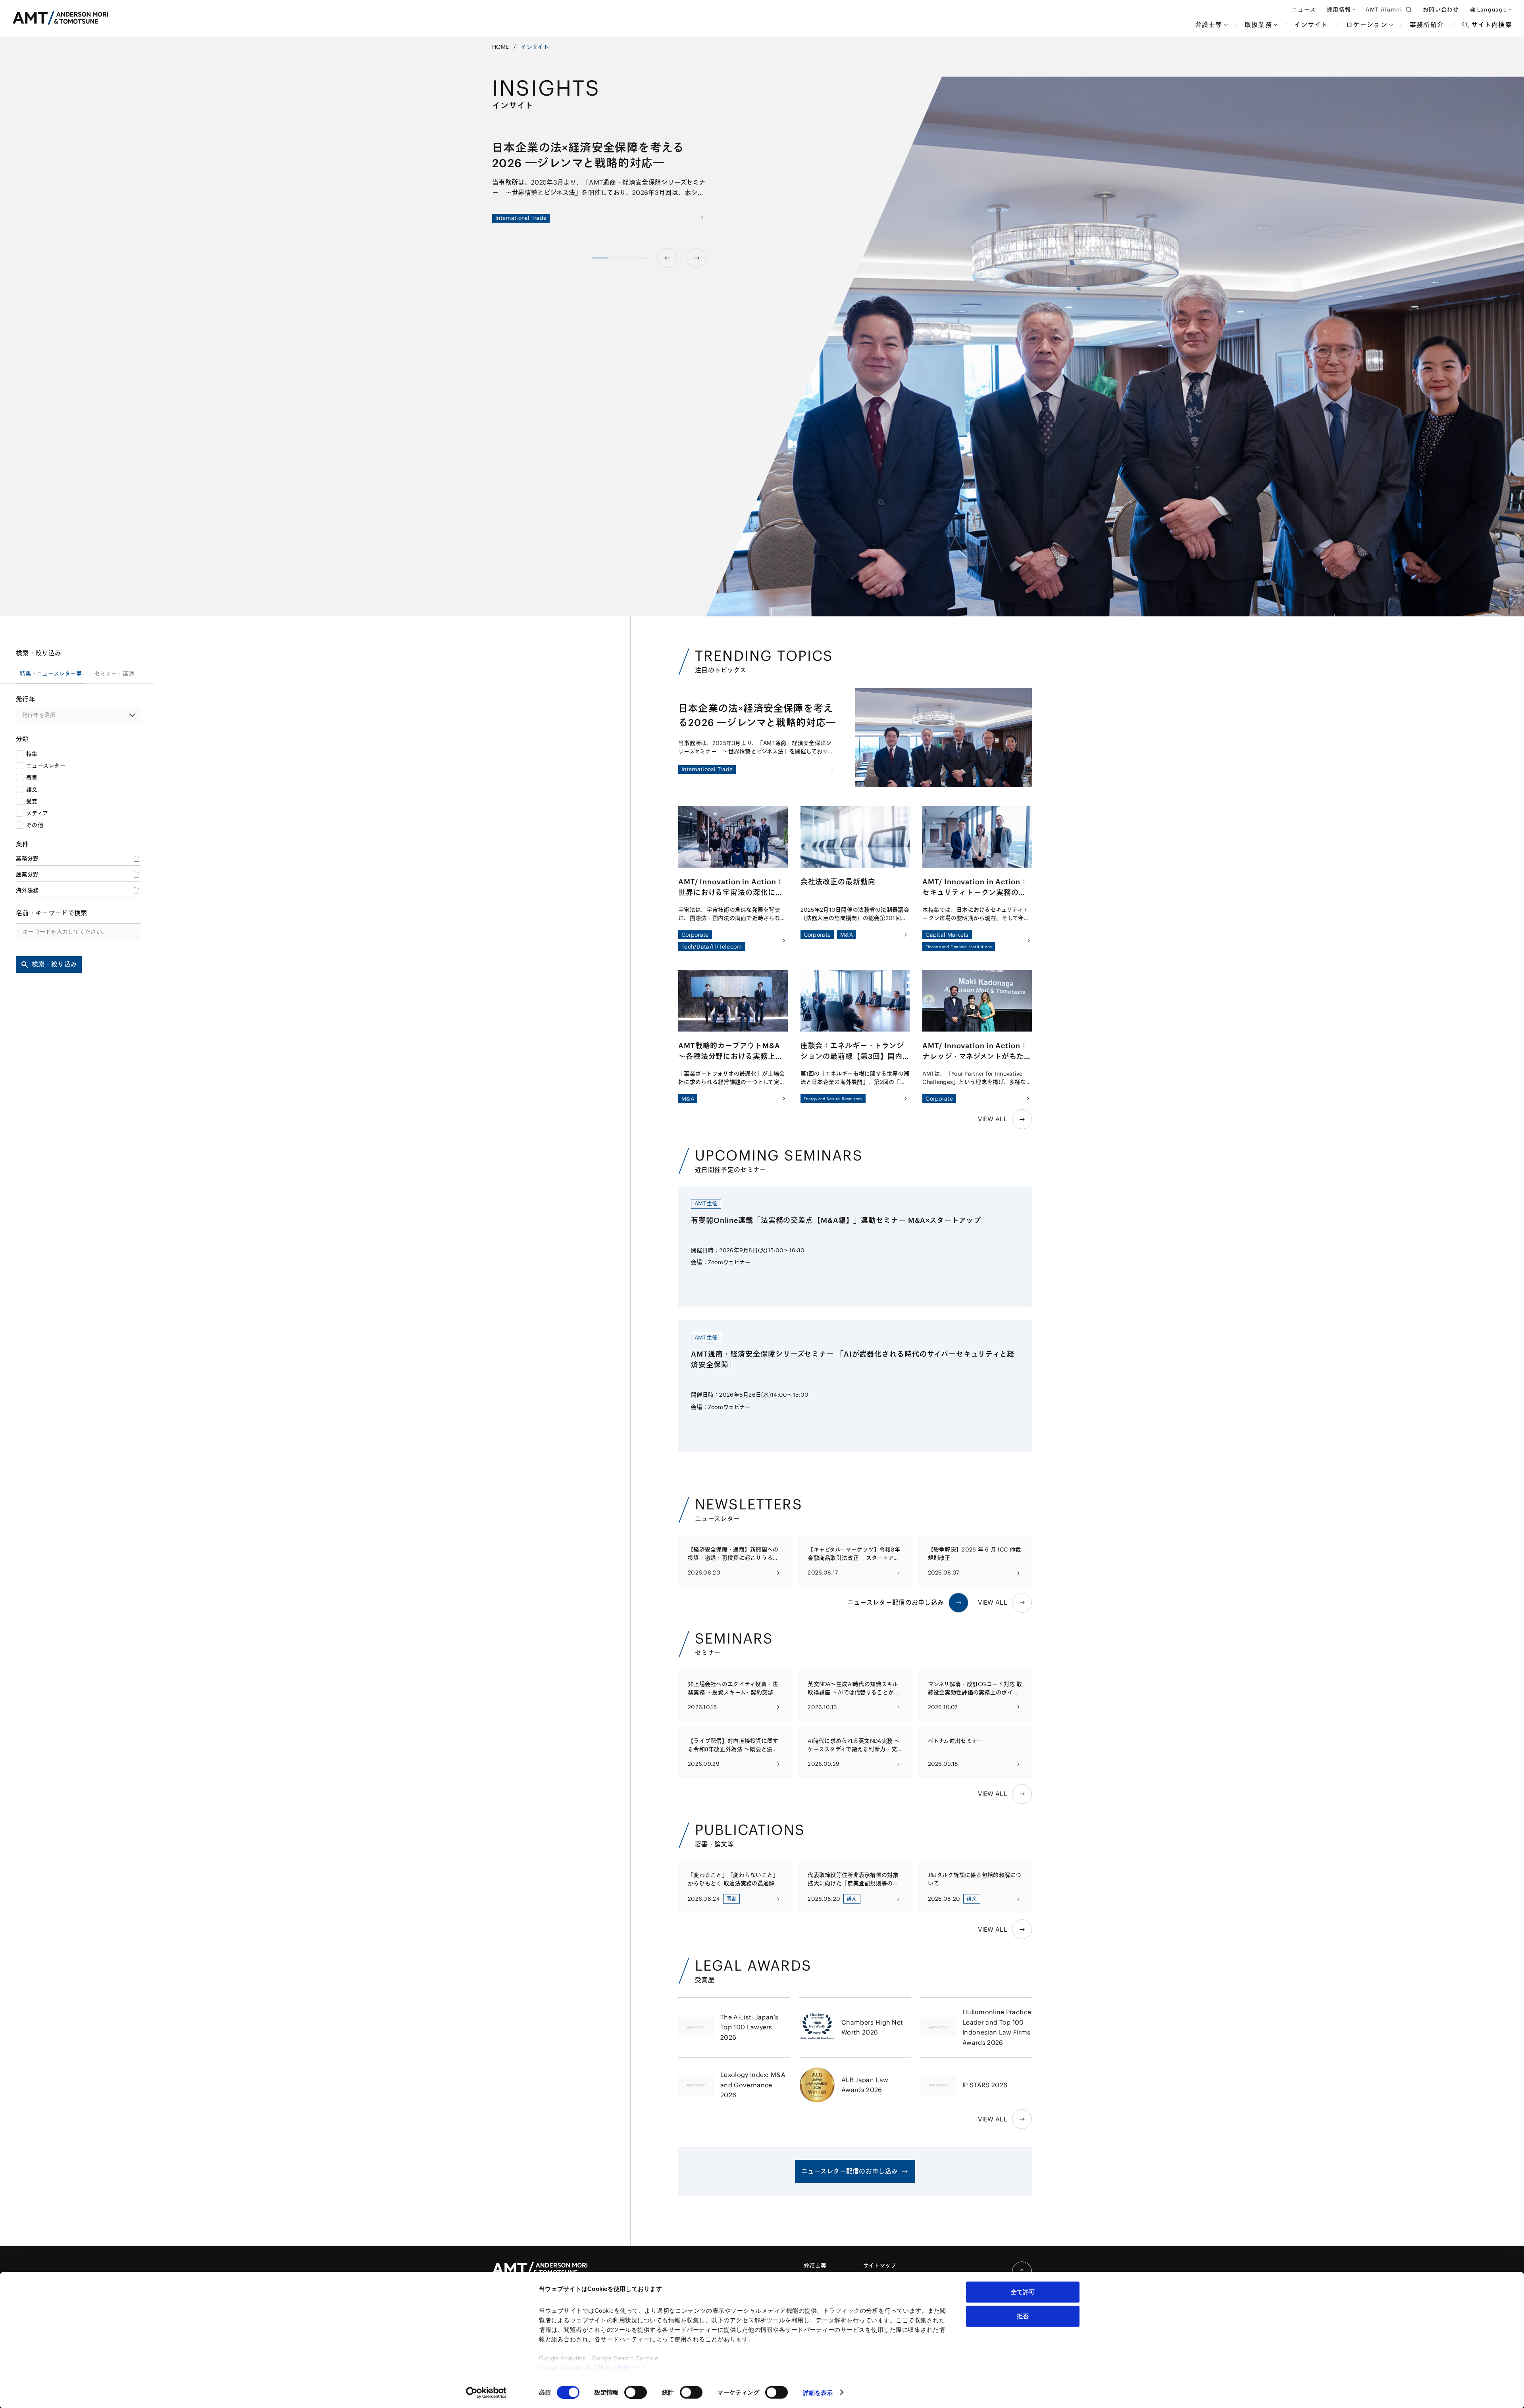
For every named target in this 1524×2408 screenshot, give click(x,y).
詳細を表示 (818, 2392)
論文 (32, 789)
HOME (500, 47)
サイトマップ (880, 2266)
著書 (32, 778)
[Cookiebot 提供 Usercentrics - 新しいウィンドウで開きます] (486, 2393)
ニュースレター (46, 766)
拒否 (1023, 2316)
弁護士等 (815, 2266)
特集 (32, 754)
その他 (35, 825)
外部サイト (632, 2368)
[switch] (636, 2392)
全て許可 (1023, 2292)
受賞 (32, 801)
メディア (37, 813)
